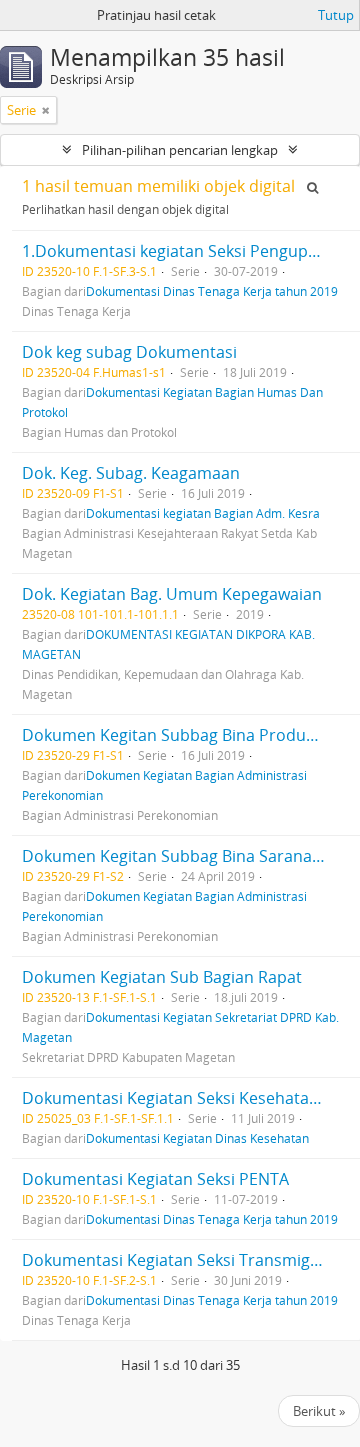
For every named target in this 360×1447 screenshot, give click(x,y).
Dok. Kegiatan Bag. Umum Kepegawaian (172, 594)
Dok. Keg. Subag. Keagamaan (131, 473)
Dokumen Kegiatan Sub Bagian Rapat (162, 977)
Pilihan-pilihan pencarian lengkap (180, 150)
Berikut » (319, 1411)
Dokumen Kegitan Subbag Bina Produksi (174, 735)
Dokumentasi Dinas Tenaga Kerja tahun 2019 (212, 291)
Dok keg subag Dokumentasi (129, 352)
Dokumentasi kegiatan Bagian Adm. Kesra (203, 513)
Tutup (336, 15)
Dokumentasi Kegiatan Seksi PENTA (155, 1179)
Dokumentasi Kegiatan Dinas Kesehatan (197, 1138)
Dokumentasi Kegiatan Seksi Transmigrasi (180, 1260)
